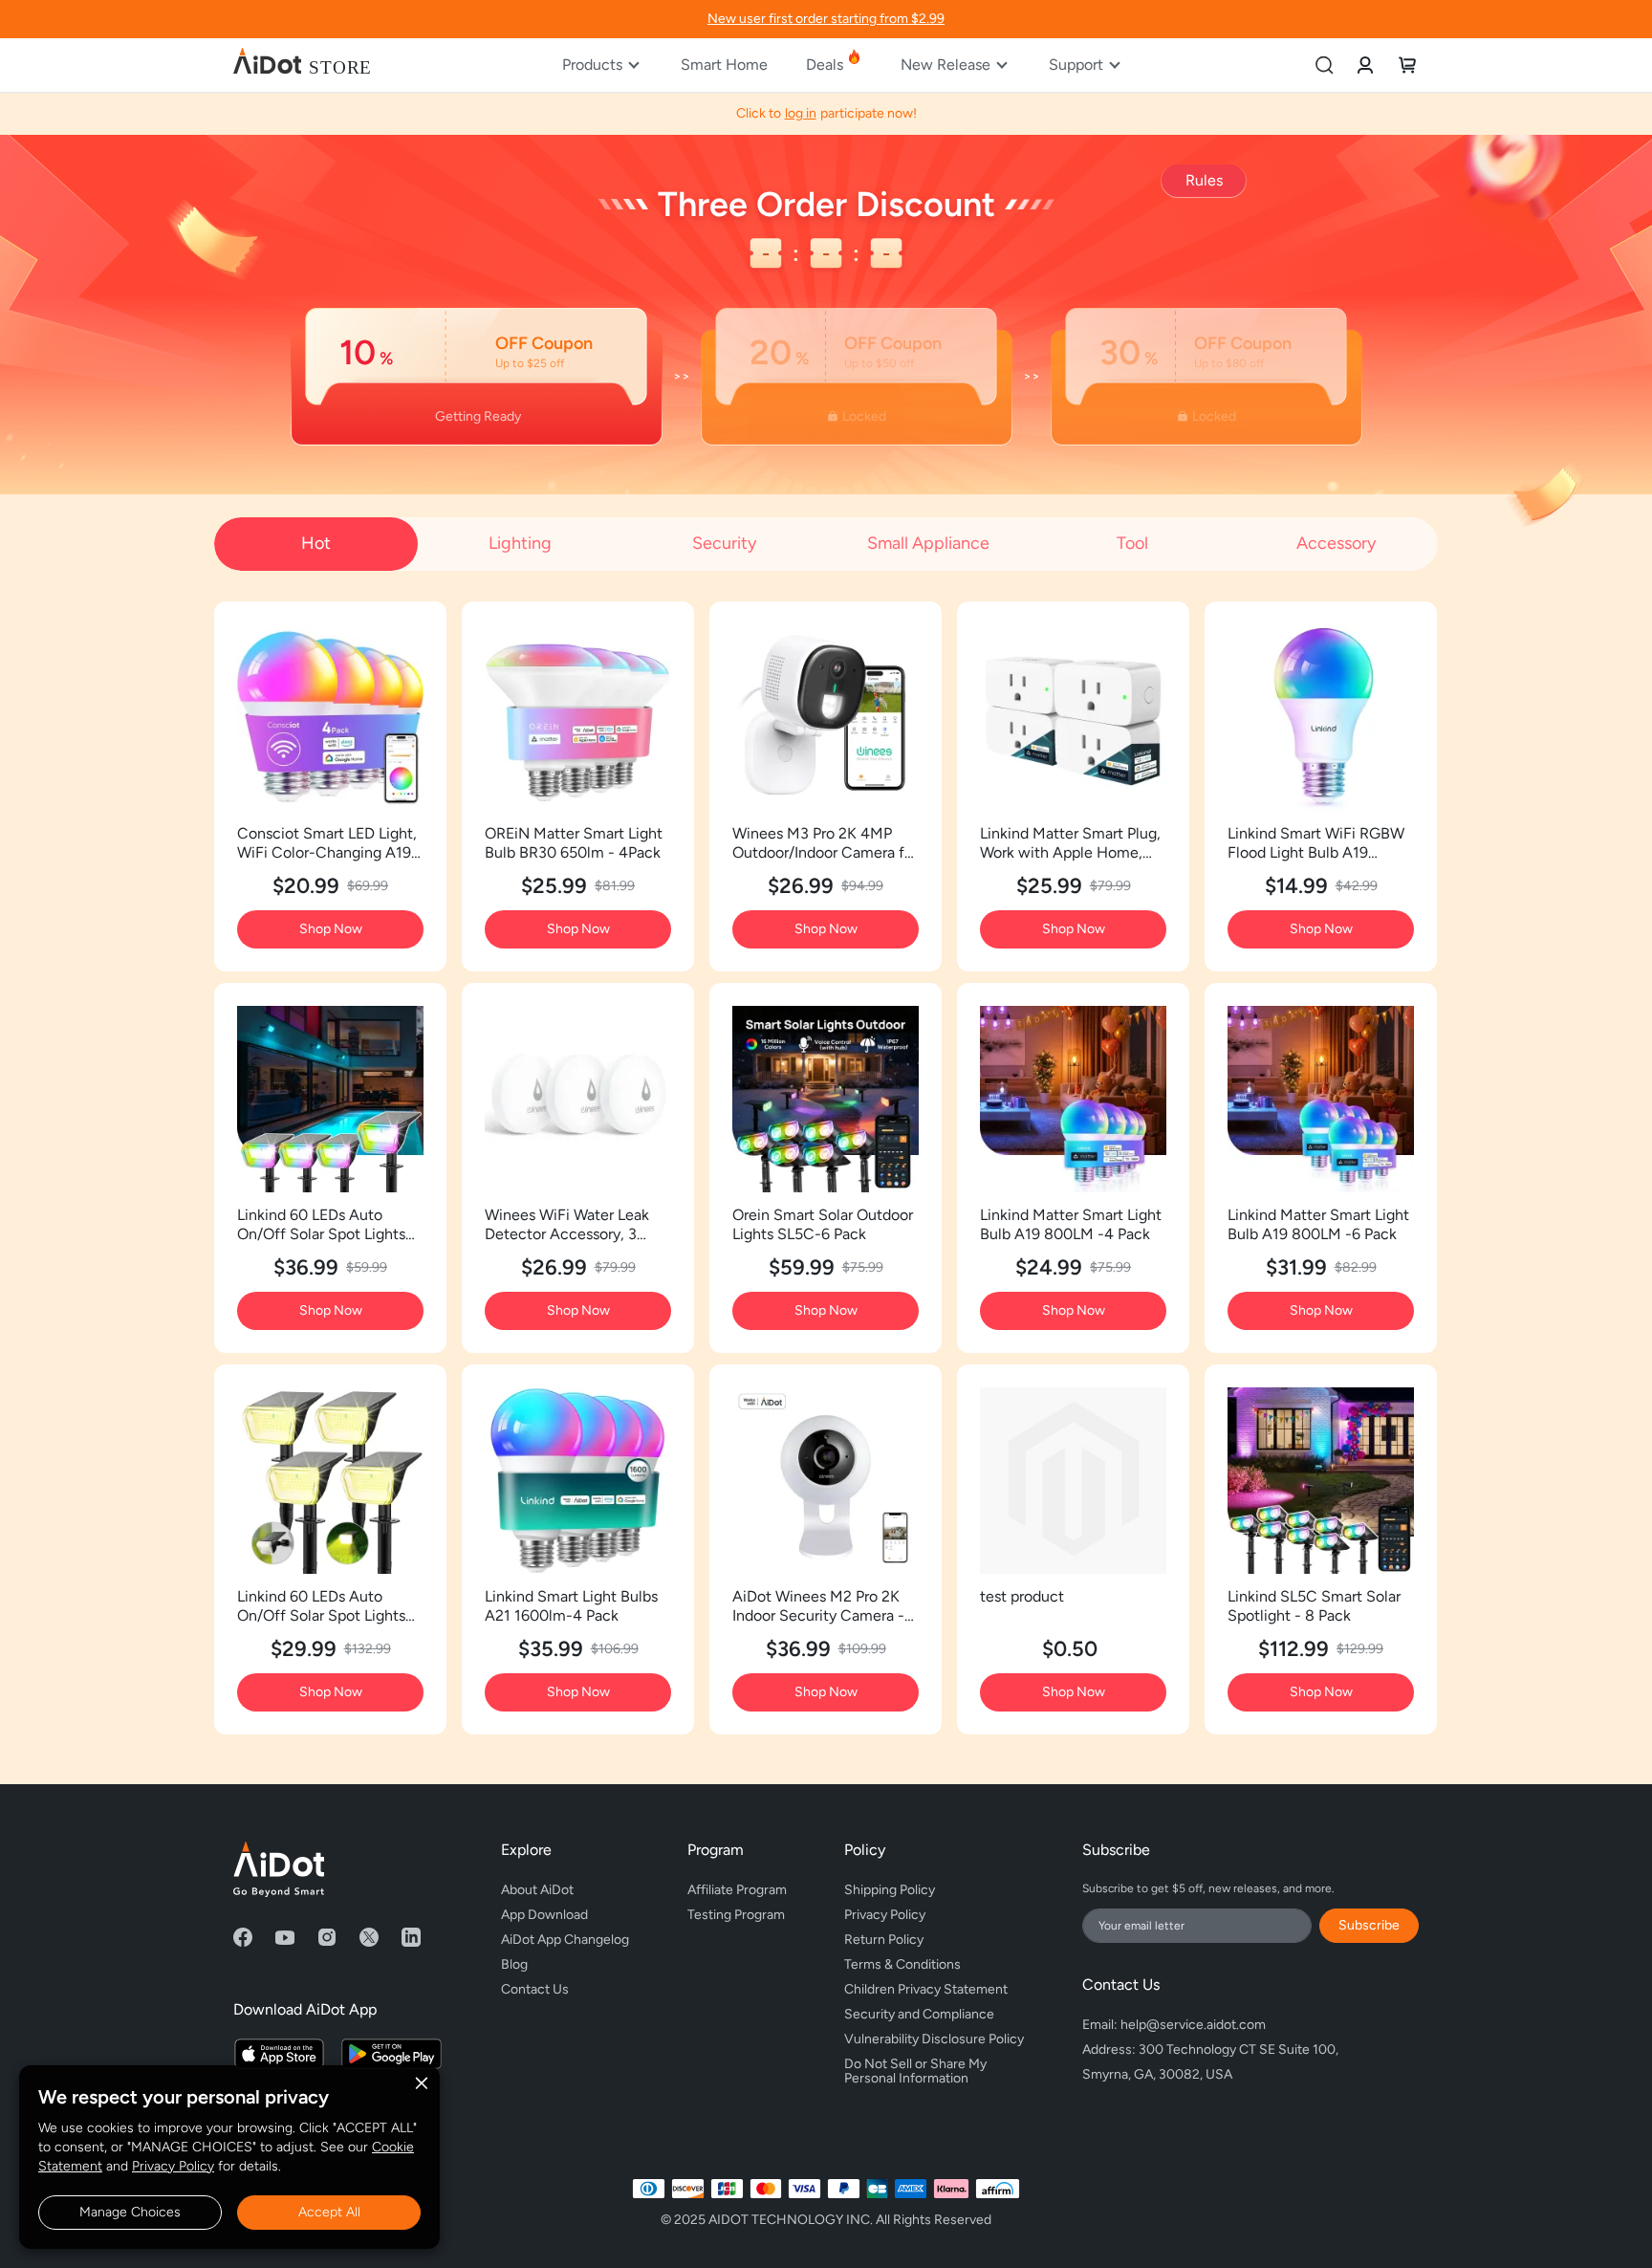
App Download (544, 1915)
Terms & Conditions (902, 1964)
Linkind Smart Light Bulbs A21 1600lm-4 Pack (571, 1606)
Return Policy (884, 1940)
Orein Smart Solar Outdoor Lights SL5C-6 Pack (823, 1224)
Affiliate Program (737, 1890)
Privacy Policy (173, 2166)
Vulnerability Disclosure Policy (934, 2039)
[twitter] (369, 1937)
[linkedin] (411, 1937)
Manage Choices (130, 2212)
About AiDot (537, 1890)
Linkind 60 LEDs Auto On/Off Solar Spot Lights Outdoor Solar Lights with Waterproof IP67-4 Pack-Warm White (324, 1606)
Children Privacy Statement (926, 1989)
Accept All (329, 2212)
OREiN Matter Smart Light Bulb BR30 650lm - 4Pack (574, 843)
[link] (1365, 65)
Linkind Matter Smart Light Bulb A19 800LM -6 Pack (1318, 1224)
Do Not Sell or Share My (917, 2068)
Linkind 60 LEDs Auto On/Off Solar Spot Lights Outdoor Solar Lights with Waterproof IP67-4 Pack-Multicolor (324, 1225)
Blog (514, 1964)
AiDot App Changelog (565, 1940)
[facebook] (243, 1937)
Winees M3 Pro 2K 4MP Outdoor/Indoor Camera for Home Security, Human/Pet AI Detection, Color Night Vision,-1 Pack (825, 843)
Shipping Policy (890, 1890)
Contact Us (535, 1989)
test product (1022, 1596)
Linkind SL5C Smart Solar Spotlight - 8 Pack (1314, 1606)
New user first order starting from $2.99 (826, 19)
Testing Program (736, 1915)
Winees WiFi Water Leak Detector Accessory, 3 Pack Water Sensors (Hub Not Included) (571, 1225)
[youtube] (285, 1937)
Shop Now (331, 929)
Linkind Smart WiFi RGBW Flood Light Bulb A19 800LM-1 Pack (1316, 843)
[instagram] (327, 1937)
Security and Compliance (919, 2014)
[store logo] (302, 65)
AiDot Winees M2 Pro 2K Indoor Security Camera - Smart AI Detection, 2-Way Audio (824, 1606)
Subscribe (1369, 1925)
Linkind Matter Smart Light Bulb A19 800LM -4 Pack (1071, 1224)
